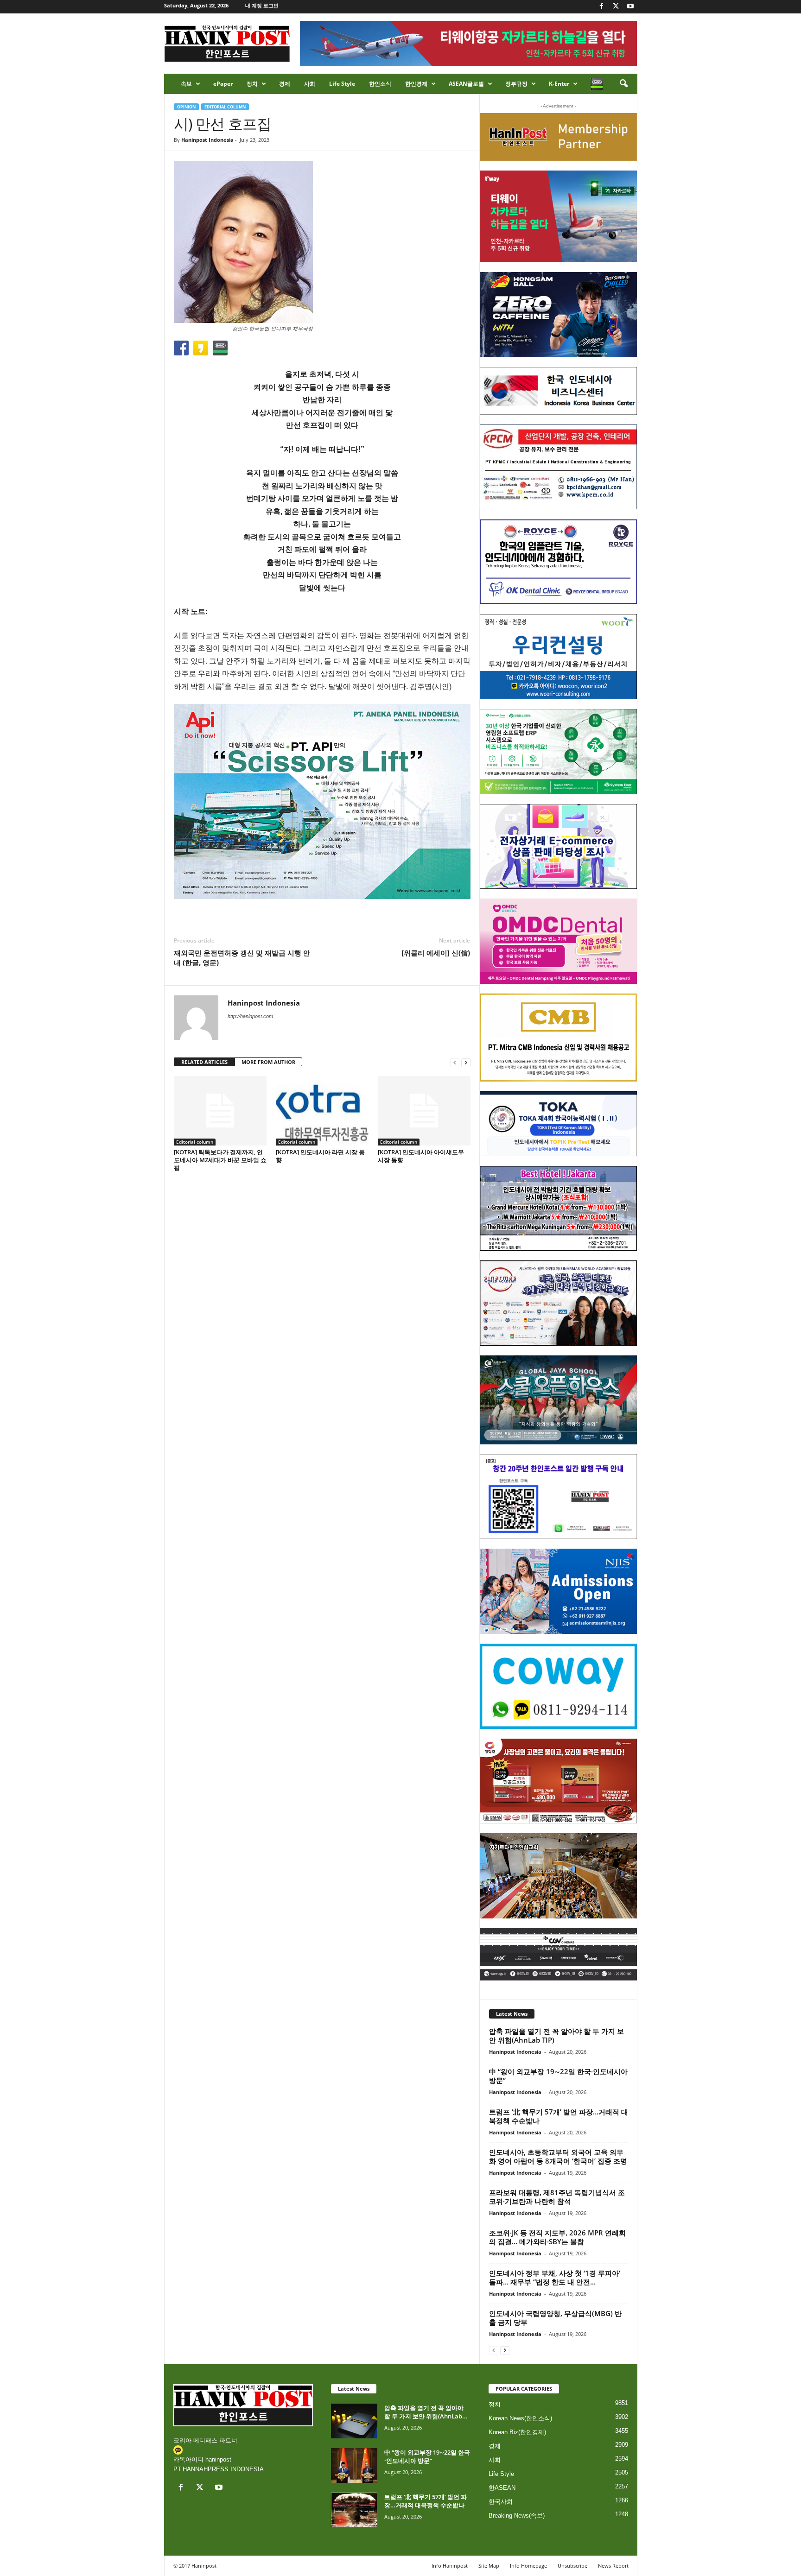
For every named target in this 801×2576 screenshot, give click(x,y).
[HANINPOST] (558, 1497)
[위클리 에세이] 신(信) (436, 953)
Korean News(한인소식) (520, 2418)
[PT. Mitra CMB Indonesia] (558, 1038)
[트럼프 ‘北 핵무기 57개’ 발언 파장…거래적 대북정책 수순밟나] (354, 2510)
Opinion (186, 107)
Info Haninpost (450, 2566)
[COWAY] (558, 1686)
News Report (613, 2566)
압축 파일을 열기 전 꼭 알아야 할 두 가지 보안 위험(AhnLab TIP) (556, 2035)
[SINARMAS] (558, 1303)
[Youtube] (630, 7)
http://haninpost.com (250, 1016)
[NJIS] (558, 1591)
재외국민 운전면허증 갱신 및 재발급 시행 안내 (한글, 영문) (242, 958)
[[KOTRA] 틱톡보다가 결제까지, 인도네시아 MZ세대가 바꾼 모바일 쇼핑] (220, 1111)
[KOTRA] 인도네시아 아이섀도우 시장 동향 (421, 1156)
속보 (186, 84)
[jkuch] (558, 1876)
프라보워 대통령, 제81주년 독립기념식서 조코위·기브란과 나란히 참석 (557, 2197)
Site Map (489, 2566)
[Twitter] (616, 7)
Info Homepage (528, 2566)
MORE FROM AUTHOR (268, 1062)
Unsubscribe (572, 2566)
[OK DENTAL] (558, 562)
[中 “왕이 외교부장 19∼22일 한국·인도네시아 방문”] (354, 2465)
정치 (252, 84)
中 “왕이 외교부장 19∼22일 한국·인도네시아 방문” (558, 2076)
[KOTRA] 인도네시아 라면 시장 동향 (320, 1156)
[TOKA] (558, 1123)
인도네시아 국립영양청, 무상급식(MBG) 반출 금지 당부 (555, 2318)
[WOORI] (558, 657)
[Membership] (558, 137)
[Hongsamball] (558, 315)
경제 (285, 84)
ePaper (223, 84)
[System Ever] (558, 752)
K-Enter (559, 84)
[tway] (558, 216)
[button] (623, 84)
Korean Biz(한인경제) (517, 2432)
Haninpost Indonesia (207, 140)
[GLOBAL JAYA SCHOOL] (558, 1400)
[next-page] (466, 1062)
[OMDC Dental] (558, 941)
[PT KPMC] (558, 467)
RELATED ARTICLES (204, 1062)
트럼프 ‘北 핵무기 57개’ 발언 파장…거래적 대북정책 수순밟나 (559, 2116)
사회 (310, 84)
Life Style (342, 84)
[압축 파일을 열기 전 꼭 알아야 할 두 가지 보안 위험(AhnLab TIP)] (354, 2421)
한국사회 (501, 2502)
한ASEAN (502, 2488)
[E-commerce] (558, 847)
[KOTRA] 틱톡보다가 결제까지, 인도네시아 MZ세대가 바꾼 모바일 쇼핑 (220, 1160)
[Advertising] (322, 801)
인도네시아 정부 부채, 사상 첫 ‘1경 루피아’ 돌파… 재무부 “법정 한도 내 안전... (555, 2277)
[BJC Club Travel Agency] (558, 1209)
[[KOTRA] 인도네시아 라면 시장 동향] (322, 1111)
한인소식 (380, 84)
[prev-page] (455, 1062)
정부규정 (516, 84)
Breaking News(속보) (517, 2516)
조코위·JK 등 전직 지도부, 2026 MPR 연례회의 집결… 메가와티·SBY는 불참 (557, 2237)
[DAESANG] (558, 1781)
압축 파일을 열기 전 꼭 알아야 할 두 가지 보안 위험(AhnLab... (426, 2412)
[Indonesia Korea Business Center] (558, 391)
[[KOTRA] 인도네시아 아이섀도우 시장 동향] (424, 1111)
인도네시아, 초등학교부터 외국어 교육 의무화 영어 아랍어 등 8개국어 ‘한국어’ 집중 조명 (558, 2156)
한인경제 (416, 84)
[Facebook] (602, 7)
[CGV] (558, 1954)
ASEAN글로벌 (466, 84)
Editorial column (225, 107)
